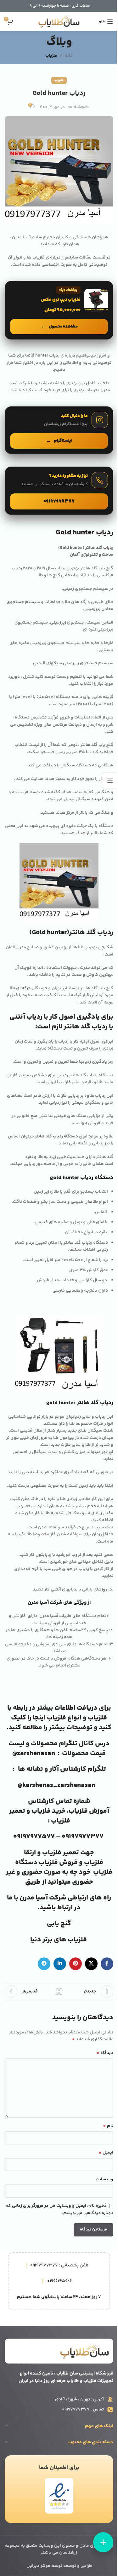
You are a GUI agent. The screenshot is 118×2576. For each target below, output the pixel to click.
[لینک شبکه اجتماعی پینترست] (76, 1964)
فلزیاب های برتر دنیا (59, 1940)
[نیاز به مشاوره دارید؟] (59, 491)
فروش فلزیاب (58, 1863)
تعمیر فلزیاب (61, 1853)
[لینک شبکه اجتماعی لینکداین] (60, 1964)
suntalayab (78, 107)
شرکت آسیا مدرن (43, 1898)
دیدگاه (105, 2053)
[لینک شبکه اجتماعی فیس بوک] (107, 1964)
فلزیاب (51, 56)
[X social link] (91, 1964)
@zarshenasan (34, 1753)
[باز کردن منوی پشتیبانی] (103, 2542)
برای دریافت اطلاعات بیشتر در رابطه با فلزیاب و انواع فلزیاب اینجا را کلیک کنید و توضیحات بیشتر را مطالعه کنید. (59, 1718)
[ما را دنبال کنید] (59, 430)
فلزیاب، (77, 1811)
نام (108, 2126)
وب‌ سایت (104, 2179)
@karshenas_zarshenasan (56, 1785)
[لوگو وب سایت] (59, 21)
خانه (69, 56)
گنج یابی (59, 1924)
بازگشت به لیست (59, 1992)
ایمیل (106, 2153)
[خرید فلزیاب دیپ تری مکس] (59, 310)
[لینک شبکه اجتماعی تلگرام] (44, 1964)
